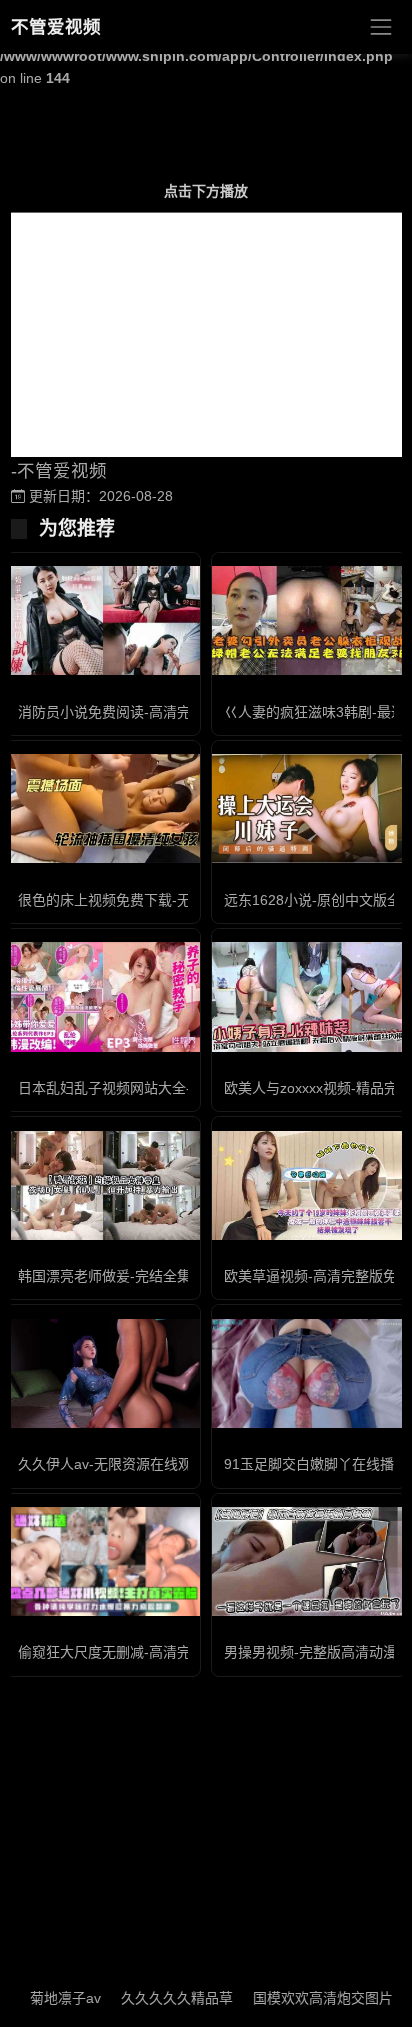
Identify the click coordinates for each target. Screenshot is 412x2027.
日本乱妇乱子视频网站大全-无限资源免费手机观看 (174, 1088)
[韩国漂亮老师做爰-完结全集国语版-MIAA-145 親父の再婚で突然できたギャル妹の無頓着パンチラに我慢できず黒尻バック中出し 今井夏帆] (103, 1185)
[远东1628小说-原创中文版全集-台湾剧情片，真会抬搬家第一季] (309, 808)
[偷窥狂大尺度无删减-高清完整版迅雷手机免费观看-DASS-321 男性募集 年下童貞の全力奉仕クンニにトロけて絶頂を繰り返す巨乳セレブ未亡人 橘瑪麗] (103, 1561)
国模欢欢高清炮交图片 (305, 1998)
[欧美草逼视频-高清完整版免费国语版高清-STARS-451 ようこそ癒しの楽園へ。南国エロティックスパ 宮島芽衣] (309, 1185)
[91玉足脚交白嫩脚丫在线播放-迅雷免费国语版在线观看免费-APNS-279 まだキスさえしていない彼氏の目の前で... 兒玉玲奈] (309, 1373)
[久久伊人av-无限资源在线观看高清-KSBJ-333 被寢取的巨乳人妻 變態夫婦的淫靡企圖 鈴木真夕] (103, 1373)
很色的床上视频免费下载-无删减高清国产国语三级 (174, 900)
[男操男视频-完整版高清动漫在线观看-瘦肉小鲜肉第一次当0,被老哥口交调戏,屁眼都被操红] (309, 1561)
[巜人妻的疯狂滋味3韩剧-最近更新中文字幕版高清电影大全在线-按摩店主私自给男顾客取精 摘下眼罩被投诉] (309, 620)
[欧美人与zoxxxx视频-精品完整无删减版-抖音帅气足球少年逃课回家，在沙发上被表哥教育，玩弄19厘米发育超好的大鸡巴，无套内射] (309, 996)
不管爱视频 (56, 27)
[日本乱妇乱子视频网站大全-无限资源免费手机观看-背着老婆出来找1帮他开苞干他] (103, 996)
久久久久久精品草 (159, 1998)
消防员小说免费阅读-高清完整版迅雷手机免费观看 (174, 712)
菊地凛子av (47, 1998)
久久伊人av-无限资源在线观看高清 (126, 1464)
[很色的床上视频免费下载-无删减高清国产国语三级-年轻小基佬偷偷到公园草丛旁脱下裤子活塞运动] (103, 808)
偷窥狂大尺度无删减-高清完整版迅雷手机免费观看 (174, 1652)
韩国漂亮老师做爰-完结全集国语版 (125, 1276)
